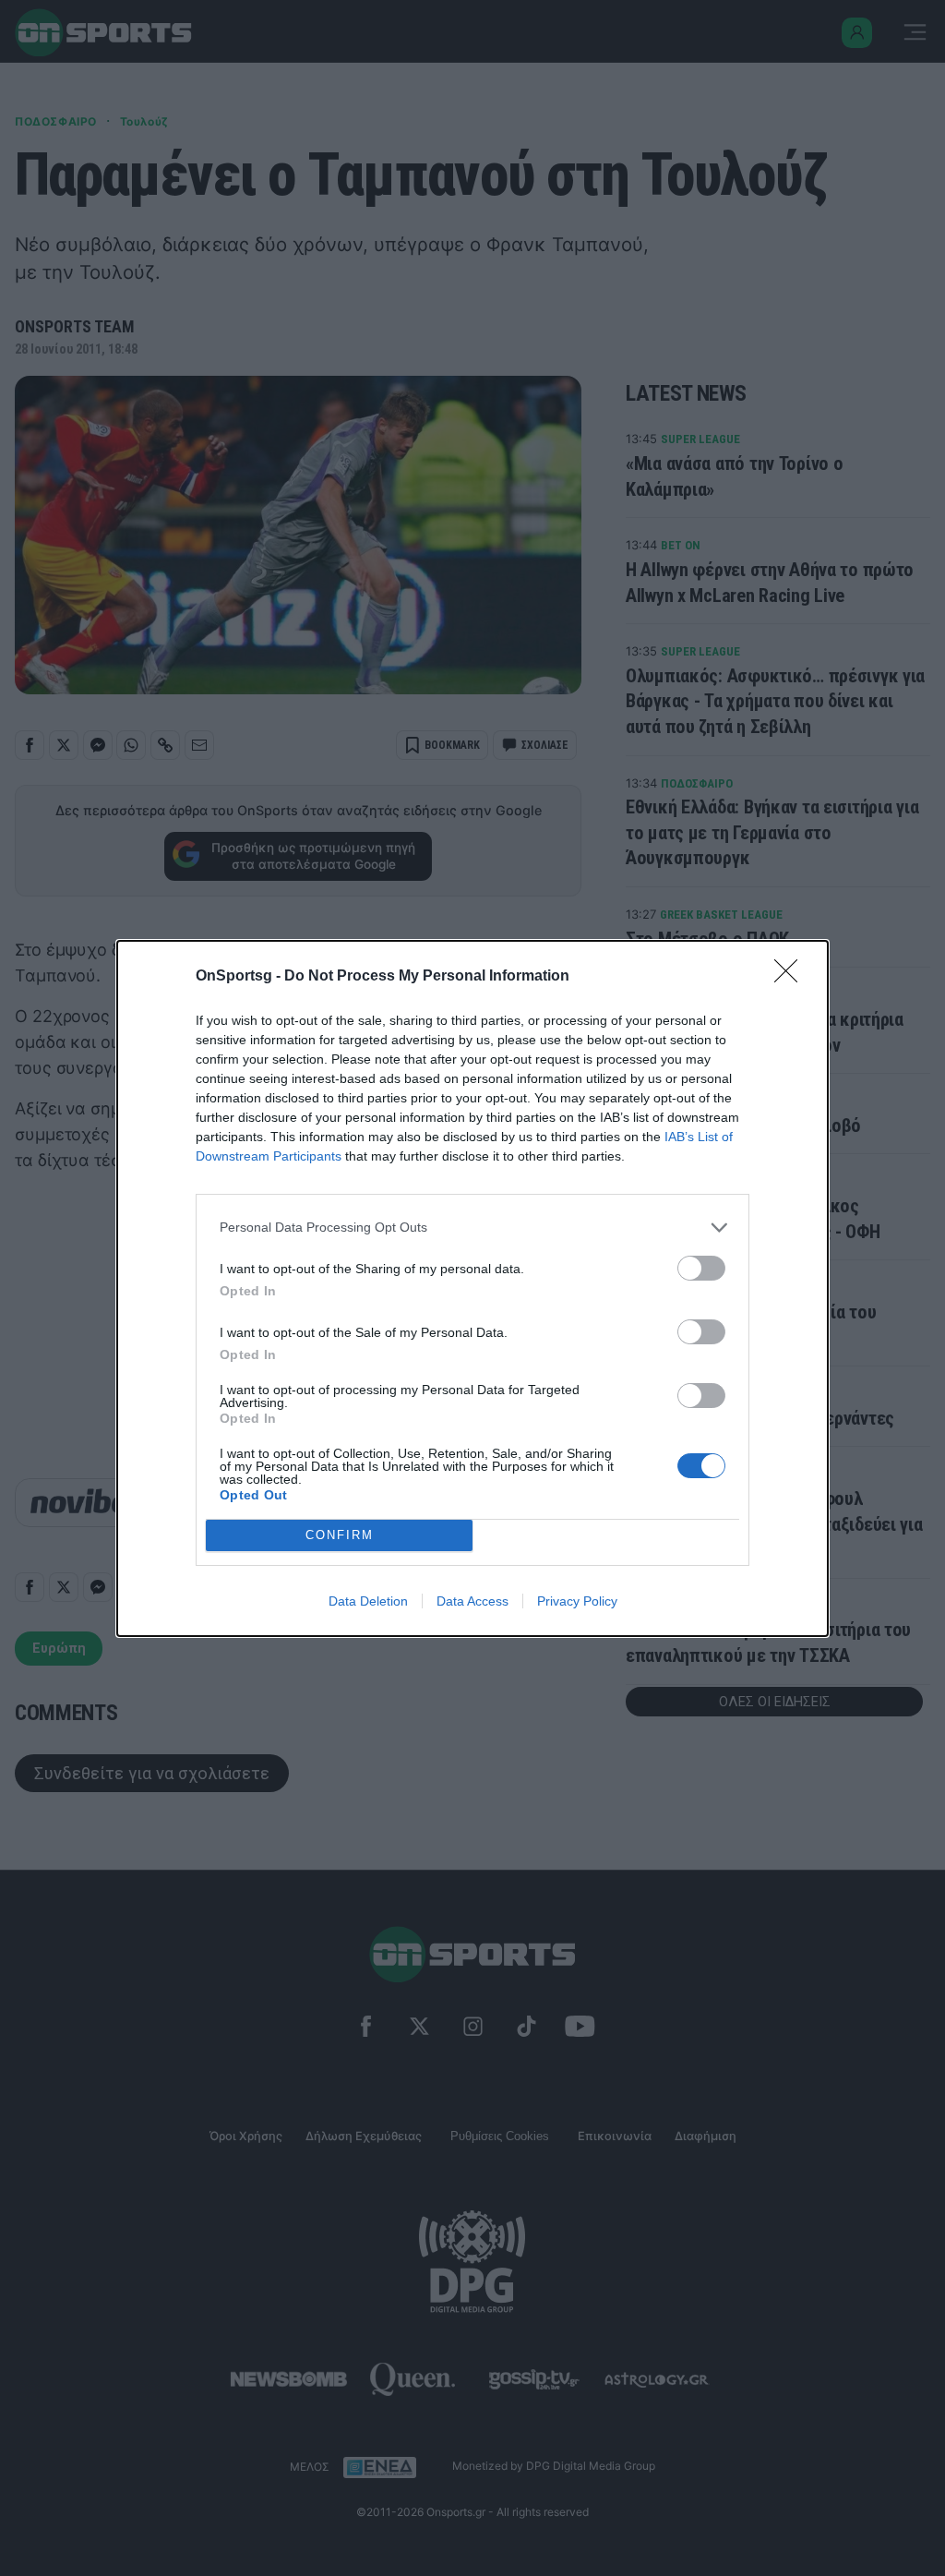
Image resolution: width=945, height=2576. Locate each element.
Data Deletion (368, 1601)
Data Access (472, 1601)
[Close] (792, 977)
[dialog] (472, 1288)
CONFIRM (340, 1535)
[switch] (701, 1268)
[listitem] (472, 1228)
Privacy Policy (577, 1601)
